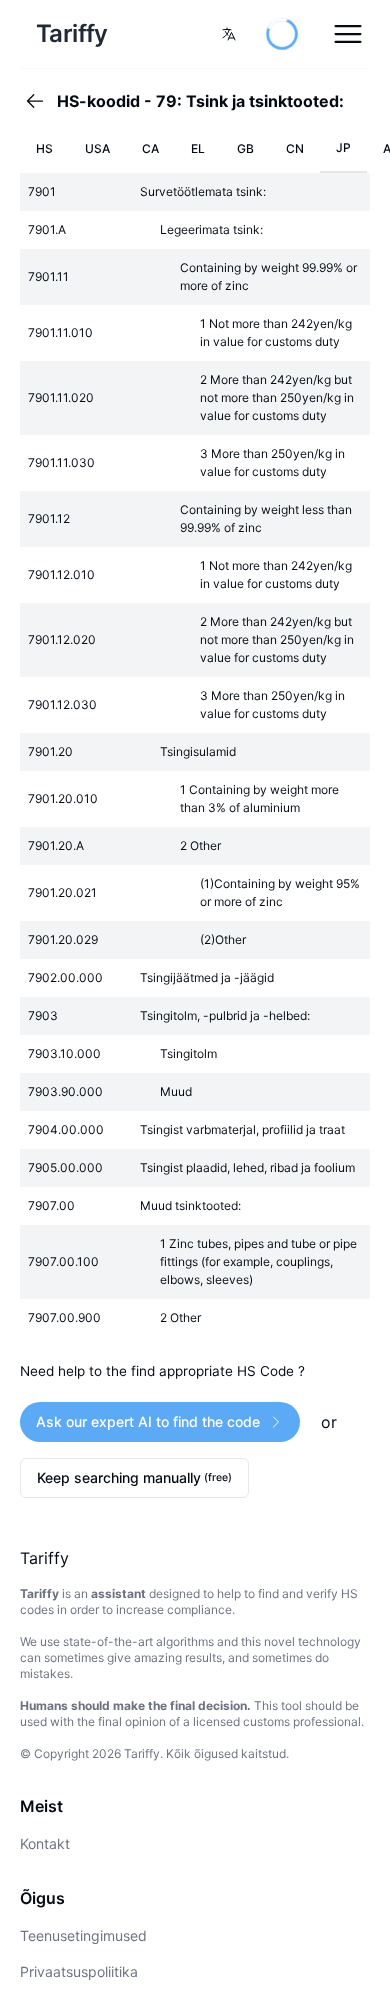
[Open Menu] (348, 34)
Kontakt (45, 1843)
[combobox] (229, 34)
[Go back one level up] (41, 101)
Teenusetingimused (83, 1935)
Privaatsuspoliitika (79, 1971)
